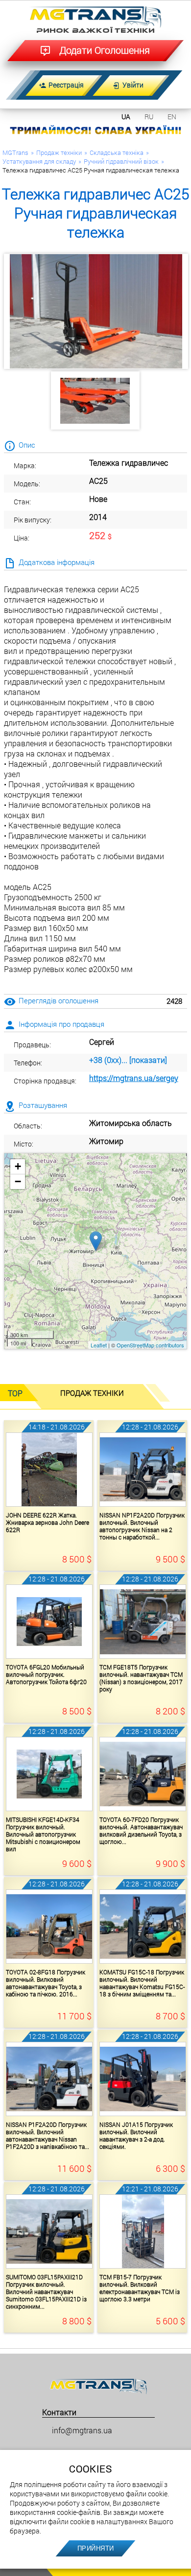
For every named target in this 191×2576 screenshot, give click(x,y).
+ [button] (18, 1166)
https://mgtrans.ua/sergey (134, 1078)
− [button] (18, 1181)
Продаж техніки (59, 152)
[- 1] (95, 400)
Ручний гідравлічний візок (121, 161)
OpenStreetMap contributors (150, 1345)
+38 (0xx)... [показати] (128, 1060)
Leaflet (99, 1345)
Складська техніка (117, 152)
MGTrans (15, 152)
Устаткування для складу (39, 161)
